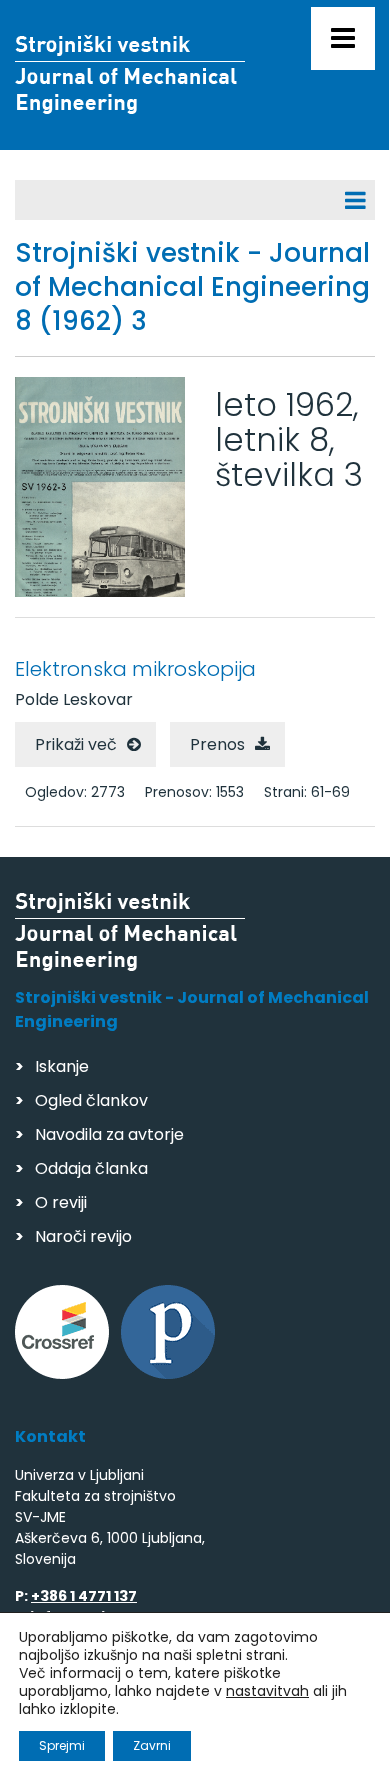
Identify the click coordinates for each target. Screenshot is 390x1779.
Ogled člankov (91, 1100)
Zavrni (152, 1745)
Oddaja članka (91, 1168)
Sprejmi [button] (62, 1745)
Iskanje (62, 1066)
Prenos (217, 744)
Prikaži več (76, 744)
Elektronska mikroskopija (135, 669)
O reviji (61, 1202)
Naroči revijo (83, 1236)
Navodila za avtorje (109, 1134)
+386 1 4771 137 (84, 1596)
